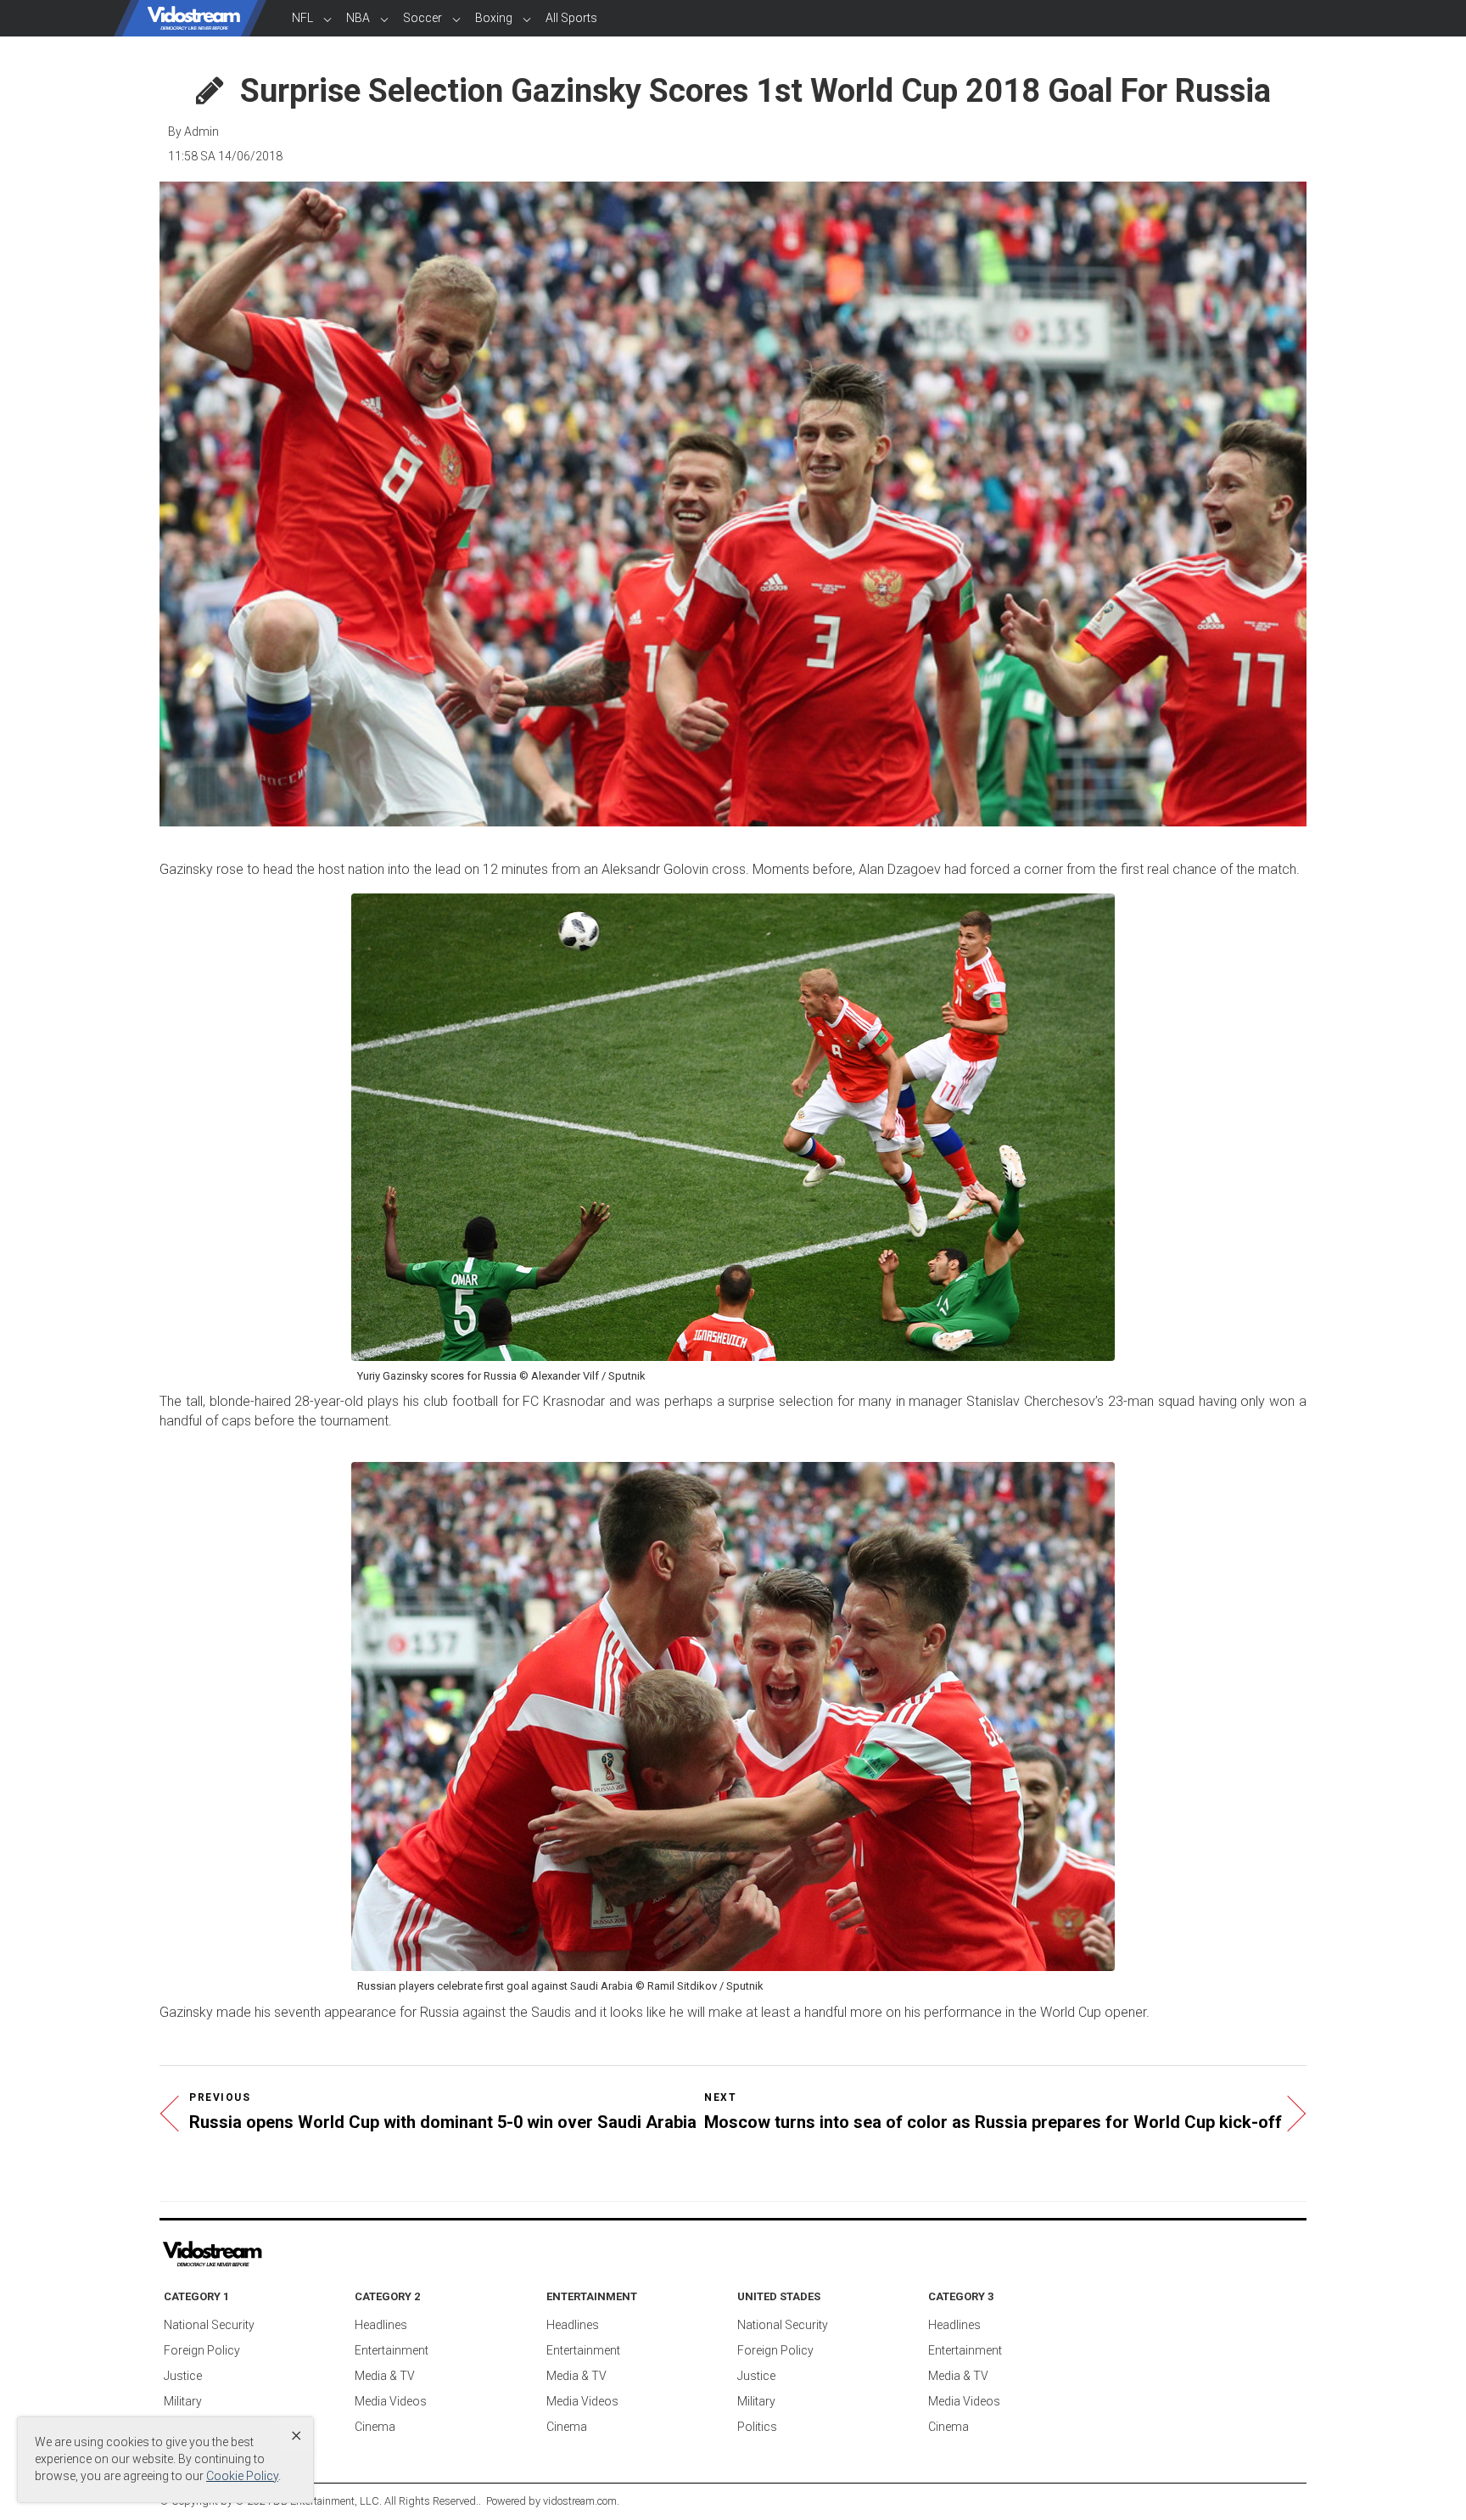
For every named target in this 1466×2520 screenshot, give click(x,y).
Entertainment (392, 2350)
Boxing (494, 18)
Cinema (375, 2427)
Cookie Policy (242, 2476)
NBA (358, 18)
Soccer (422, 18)
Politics (757, 2427)
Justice (183, 2376)
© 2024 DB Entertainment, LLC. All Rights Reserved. (357, 2501)
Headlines (381, 2325)
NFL (302, 18)
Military (183, 2401)
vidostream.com (580, 2501)
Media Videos (391, 2401)
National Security (209, 2325)
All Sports (571, 18)
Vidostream (194, 18)
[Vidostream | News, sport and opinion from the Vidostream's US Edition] (271, 2254)
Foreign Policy (202, 2350)
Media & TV (385, 2376)
